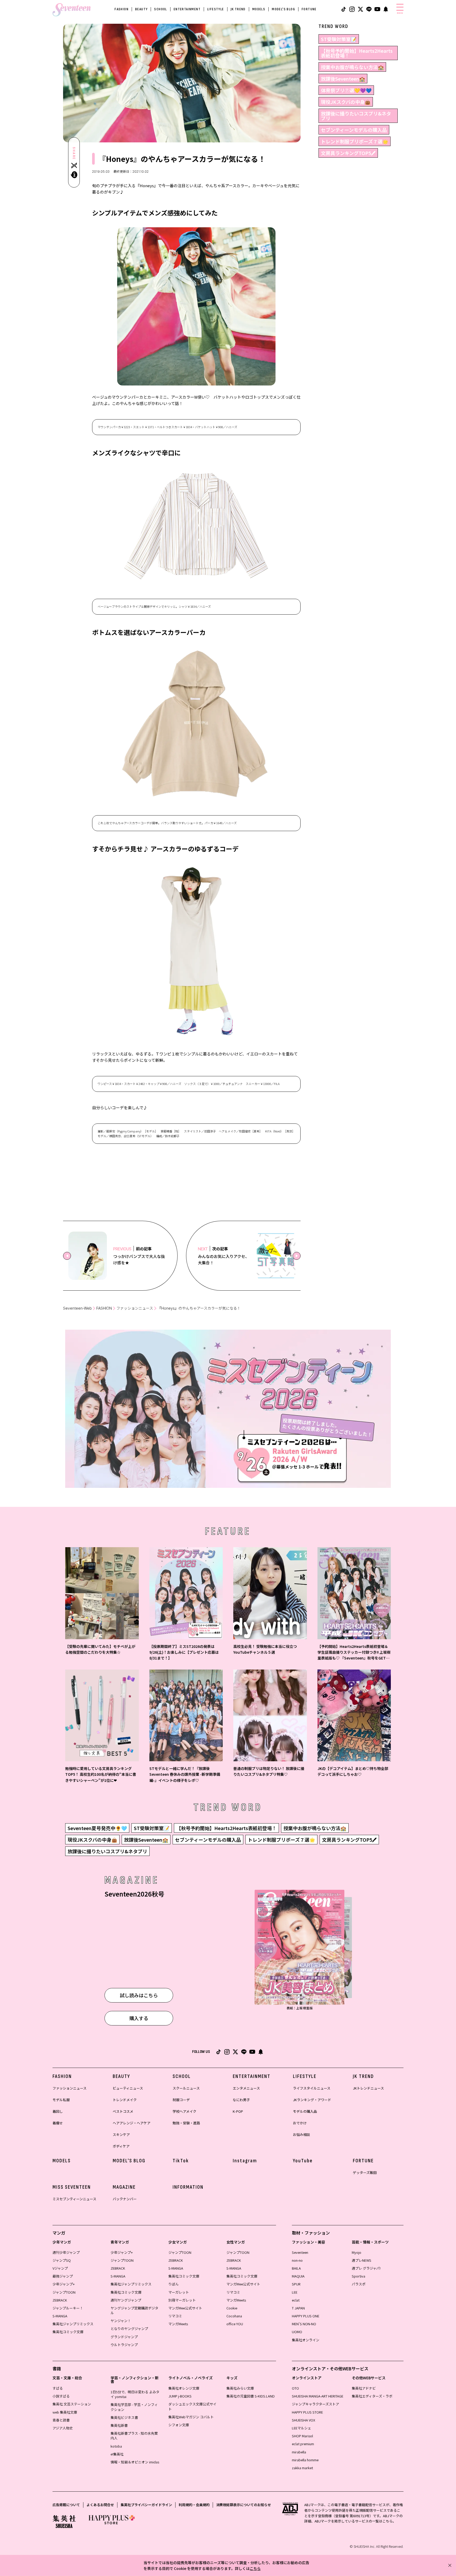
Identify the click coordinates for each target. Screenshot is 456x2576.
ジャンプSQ (62, 2260)
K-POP (238, 2111)
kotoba (116, 2446)
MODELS (259, 9)
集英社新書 (119, 2425)
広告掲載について (66, 2505)
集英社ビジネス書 (124, 2417)
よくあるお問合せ (100, 2505)
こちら (255, 2568)
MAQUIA (298, 2276)
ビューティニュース (128, 2088)
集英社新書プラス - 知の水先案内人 (134, 2436)
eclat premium (303, 2444)
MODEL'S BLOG (283, 9)
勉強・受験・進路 (186, 2123)
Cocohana (234, 2316)
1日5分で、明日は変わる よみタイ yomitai (135, 2394)
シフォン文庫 (179, 2425)
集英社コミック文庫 (68, 2332)
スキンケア (121, 2134)
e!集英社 (117, 2454)
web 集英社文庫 (65, 2412)
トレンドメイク (125, 2100)
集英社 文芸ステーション (72, 2404)
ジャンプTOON (64, 2292)
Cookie (232, 2308)
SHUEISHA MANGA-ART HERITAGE (318, 2396)
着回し (58, 2111)
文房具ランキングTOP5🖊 (348, 153)
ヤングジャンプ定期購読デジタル (134, 2310)
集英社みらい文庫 (240, 2388)
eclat (296, 2300)
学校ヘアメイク (184, 2111)
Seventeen (300, 2252)
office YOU (235, 2324)
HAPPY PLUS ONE (306, 2316)
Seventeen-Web (77, 1308)
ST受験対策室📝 (339, 39)
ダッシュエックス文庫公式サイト (192, 2406)
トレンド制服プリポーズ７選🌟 (355, 141)
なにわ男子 (241, 2100)
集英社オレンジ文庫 (184, 2388)
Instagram (245, 2161)
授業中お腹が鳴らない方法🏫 (352, 67)
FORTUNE (309, 9)
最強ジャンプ (63, 2276)
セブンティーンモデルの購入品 (354, 130)
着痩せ (58, 2123)
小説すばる (61, 2396)
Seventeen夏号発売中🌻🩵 (97, 1828)
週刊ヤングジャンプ (126, 2300)
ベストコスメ (123, 2111)
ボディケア (121, 2146)
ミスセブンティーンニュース (74, 2199)
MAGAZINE (124, 2187)
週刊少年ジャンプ (66, 2252)
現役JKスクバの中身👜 (346, 102)
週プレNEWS (362, 2260)
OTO (295, 2388)
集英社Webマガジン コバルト (191, 2417)
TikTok (181, 2161)
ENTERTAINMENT (187, 9)
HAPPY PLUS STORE (307, 2412)
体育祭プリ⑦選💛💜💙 (346, 90)
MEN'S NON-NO (304, 2324)
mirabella (299, 2452)
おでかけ (300, 2123)
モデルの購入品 (305, 2111)
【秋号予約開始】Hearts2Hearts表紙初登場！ (357, 53)
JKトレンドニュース (368, 2088)
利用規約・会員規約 (194, 2505)
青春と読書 (61, 2420)
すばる (58, 2388)
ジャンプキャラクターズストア (315, 2404)
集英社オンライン (306, 2340)
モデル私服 (61, 2100)
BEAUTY (141, 9)
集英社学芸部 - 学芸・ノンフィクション (134, 2407)
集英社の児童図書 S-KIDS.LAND (251, 2396)
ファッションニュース (135, 1308)
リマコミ (175, 2316)
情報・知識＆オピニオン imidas (135, 2462)
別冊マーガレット (182, 2300)
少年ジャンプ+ (64, 2284)
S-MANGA (60, 2316)
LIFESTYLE (216, 9)
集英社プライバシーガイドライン (146, 2505)
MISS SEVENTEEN (72, 2187)
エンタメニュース (246, 2088)
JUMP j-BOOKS (180, 2396)
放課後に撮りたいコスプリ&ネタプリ (356, 116)
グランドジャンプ (124, 2337)
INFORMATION (188, 2187)
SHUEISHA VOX (303, 2420)
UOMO (297, 2332)
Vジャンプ (60, 2268)
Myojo (357, 2252)
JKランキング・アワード (312, 2100)
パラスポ (359, 2284)
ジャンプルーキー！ (68, 2308)
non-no (297, 2260)
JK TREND (238, 9)
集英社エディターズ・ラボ (372, 2396)
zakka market (302, 2468)
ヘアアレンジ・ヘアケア (132, 2123)
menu (400, 13)
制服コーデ (181, 2100)
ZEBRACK (60, 2300)
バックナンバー (125, 2199)
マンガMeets (178, 2324)
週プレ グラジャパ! (366, 2268)
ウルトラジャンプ (124, 2345)
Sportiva (358, 2276)
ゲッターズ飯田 (365, 2172)
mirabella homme (305, 2460)
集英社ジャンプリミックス (73, 2324)
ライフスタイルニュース (312, 2088)
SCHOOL (160, 9)
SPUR (296, 2284)
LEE (295, 2292)
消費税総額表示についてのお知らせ (244, 2505)
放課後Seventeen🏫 (343, 79)
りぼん (174, 2284)
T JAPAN (298, 2308)
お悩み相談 (301, 2134)
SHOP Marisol (302, 2436)
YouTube (303, 2161)
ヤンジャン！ (121, 2321)
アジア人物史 (63, 2428)
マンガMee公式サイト (185, 2308)
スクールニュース (186, 2088)
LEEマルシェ (301, 2428)
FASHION (122, 9)
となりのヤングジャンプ (129, 2329)
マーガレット (179, 2292)
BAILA (296, 2268)
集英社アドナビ (364, 2388)
